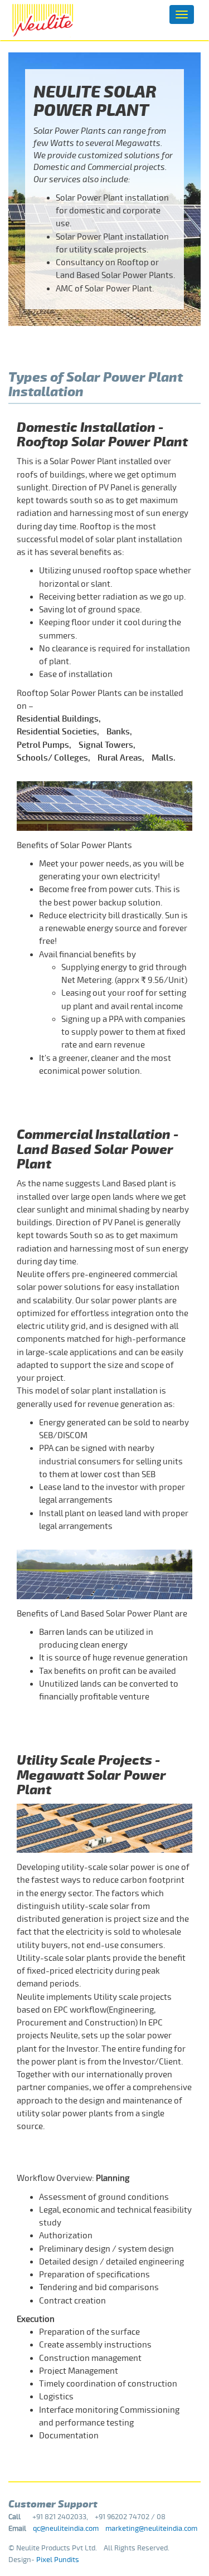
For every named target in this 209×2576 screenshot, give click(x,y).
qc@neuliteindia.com (66, 2529)
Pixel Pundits (58, 2560)
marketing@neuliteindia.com (151, 2529)
